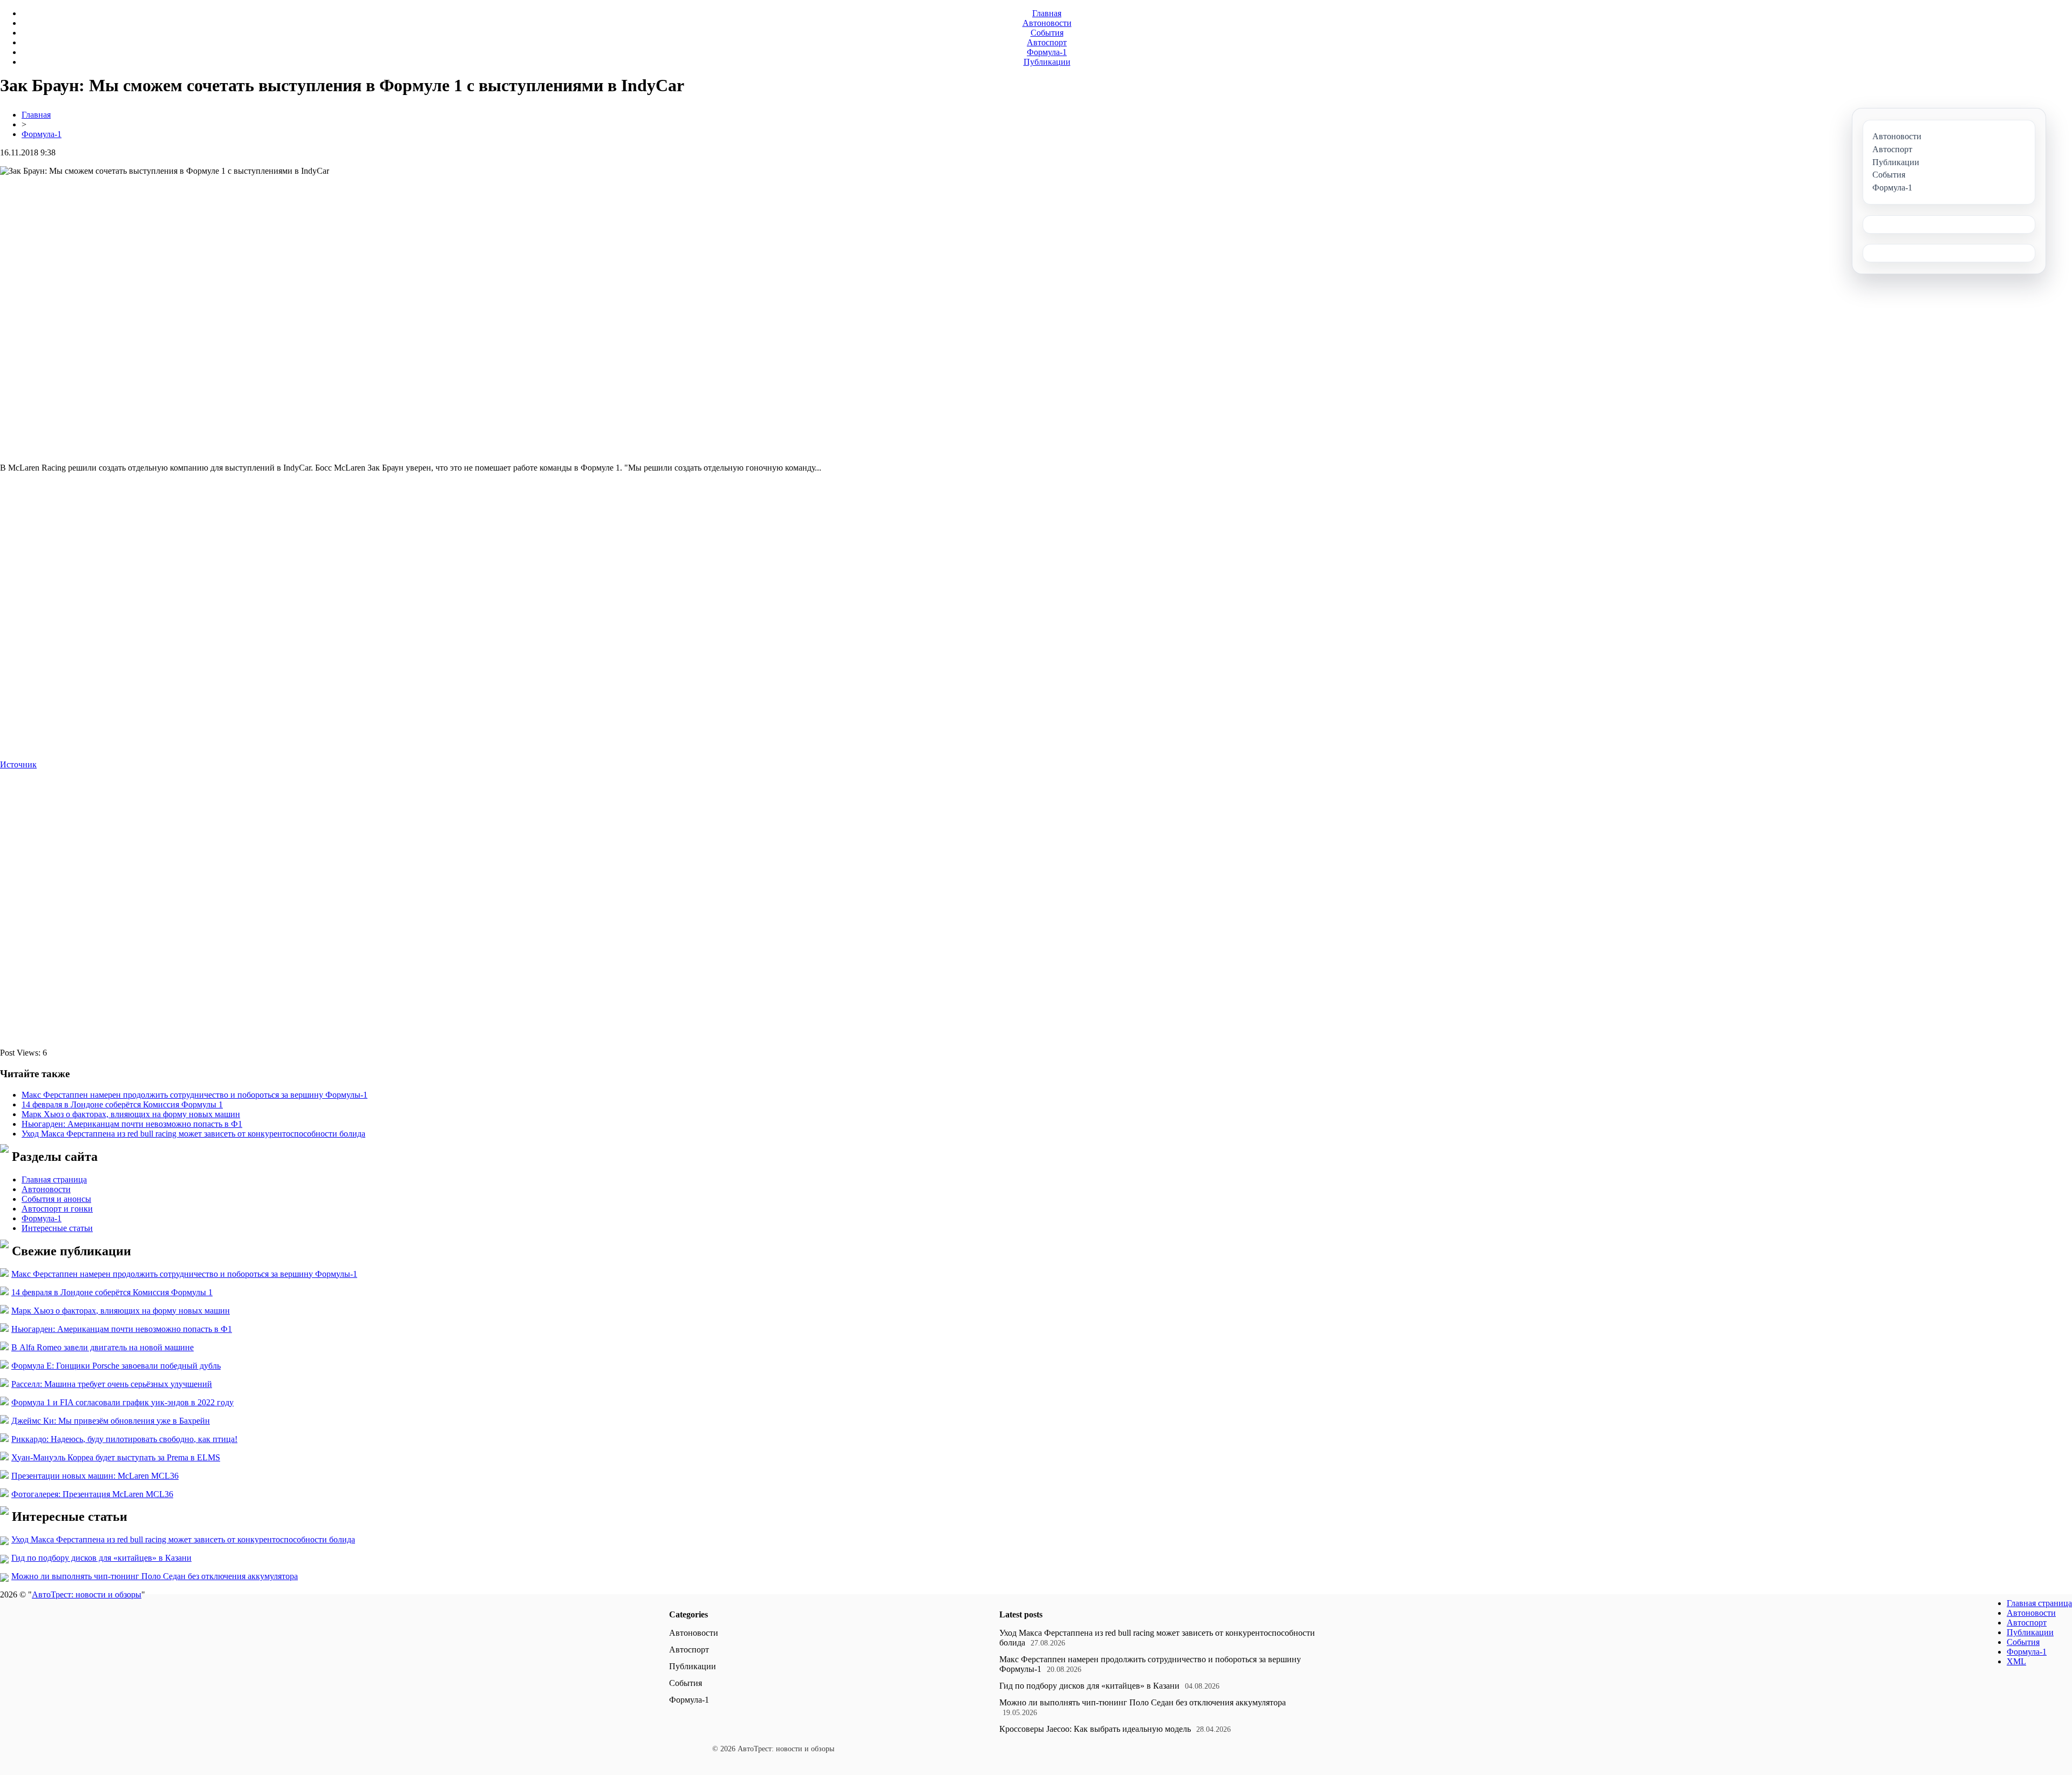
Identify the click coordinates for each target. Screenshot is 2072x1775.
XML (2016, 1661)
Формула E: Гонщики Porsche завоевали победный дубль (116, 1366)
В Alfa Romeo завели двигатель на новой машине (103, 1347)
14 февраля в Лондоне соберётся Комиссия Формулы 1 (122, 1104)
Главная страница (54, 1179)
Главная (1047, 13)
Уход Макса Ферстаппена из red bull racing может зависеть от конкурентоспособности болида (193, 1134)
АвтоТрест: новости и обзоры (87, 1594)
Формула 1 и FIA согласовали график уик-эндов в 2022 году (122, 1402)
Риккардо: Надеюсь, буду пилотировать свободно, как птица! (124, 1439)
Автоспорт (1047, 42)
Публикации (1047, 62)
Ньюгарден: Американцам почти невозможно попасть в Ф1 (132, 1124)
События (1047, 33)
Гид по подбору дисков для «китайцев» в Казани (101, 1558)
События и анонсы (56, 1199)
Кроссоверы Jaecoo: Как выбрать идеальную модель (1095, 1729)
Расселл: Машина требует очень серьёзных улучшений (112, 1384)
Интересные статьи (57, 1228)
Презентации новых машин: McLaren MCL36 (95, 1476)
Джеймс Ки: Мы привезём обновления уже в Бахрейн (111, 1421)
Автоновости (1047, 23)
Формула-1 (1047, 52)
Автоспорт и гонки (57, 1209)
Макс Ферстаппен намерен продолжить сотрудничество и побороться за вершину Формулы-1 (195, 1095)
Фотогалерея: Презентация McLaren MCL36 (92, 1494)
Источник (18, 764)
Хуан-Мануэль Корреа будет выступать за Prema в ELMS (116, 1457)
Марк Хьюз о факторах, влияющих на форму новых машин (131, 1114)
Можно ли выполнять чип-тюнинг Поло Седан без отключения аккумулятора (155, 1576)
